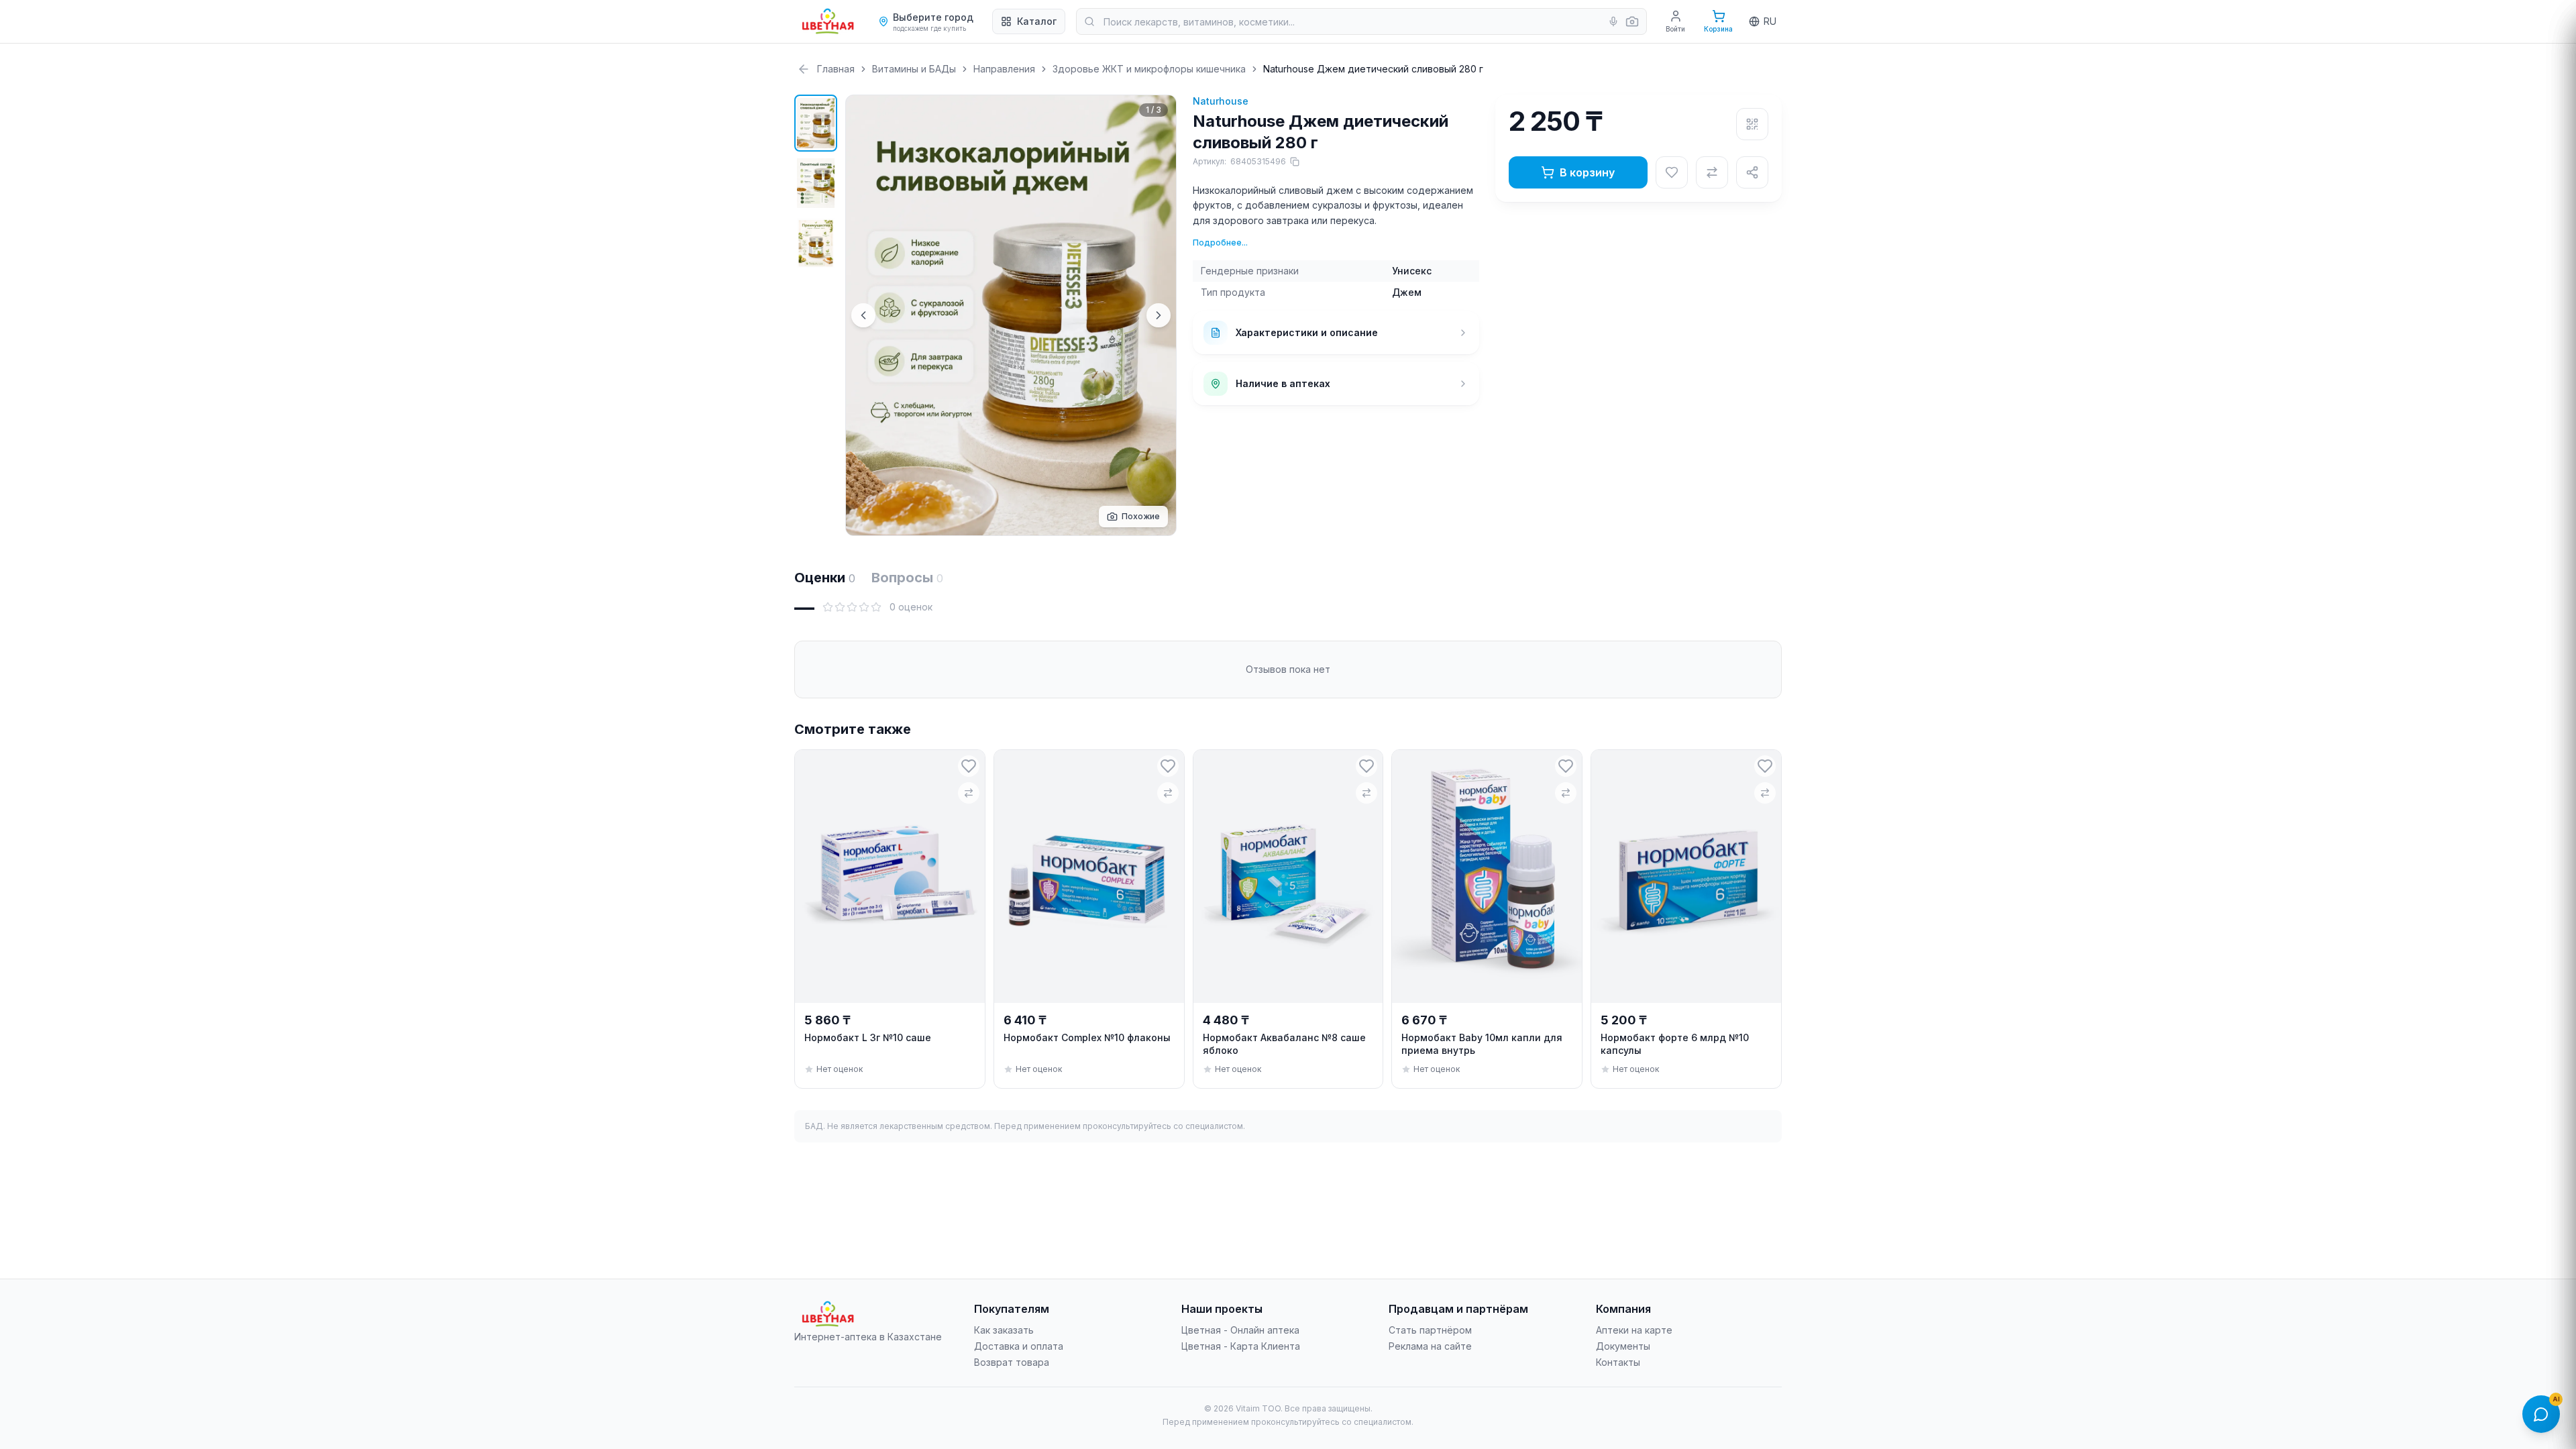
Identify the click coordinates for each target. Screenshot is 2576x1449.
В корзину (1587, 172)
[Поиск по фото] (1632, 21)
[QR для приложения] (1752, 124)
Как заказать (1004, 1330)
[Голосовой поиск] (1613, 21)
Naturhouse (1221, 101)
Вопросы (907, 578)
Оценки (825, 578)
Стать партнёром (1430, 1330)
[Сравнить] (1712, 172)
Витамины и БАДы (914, 69)
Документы (1623, 1346)
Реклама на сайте (1430, 1346)
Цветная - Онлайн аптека (1240, 1330)
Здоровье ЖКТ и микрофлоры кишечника (1149, 69)
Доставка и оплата (1019, 1346)
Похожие (1141, 516)
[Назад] (804, 69)
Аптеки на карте (1634, 1330)
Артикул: (1239, 161)
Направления (1004, 69)
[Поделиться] (1752, 172)
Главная (836, 69)
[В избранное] (1672, 172)
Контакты (1618, 1362)
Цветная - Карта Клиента (1241, 1346)
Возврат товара (1012, 1362)
